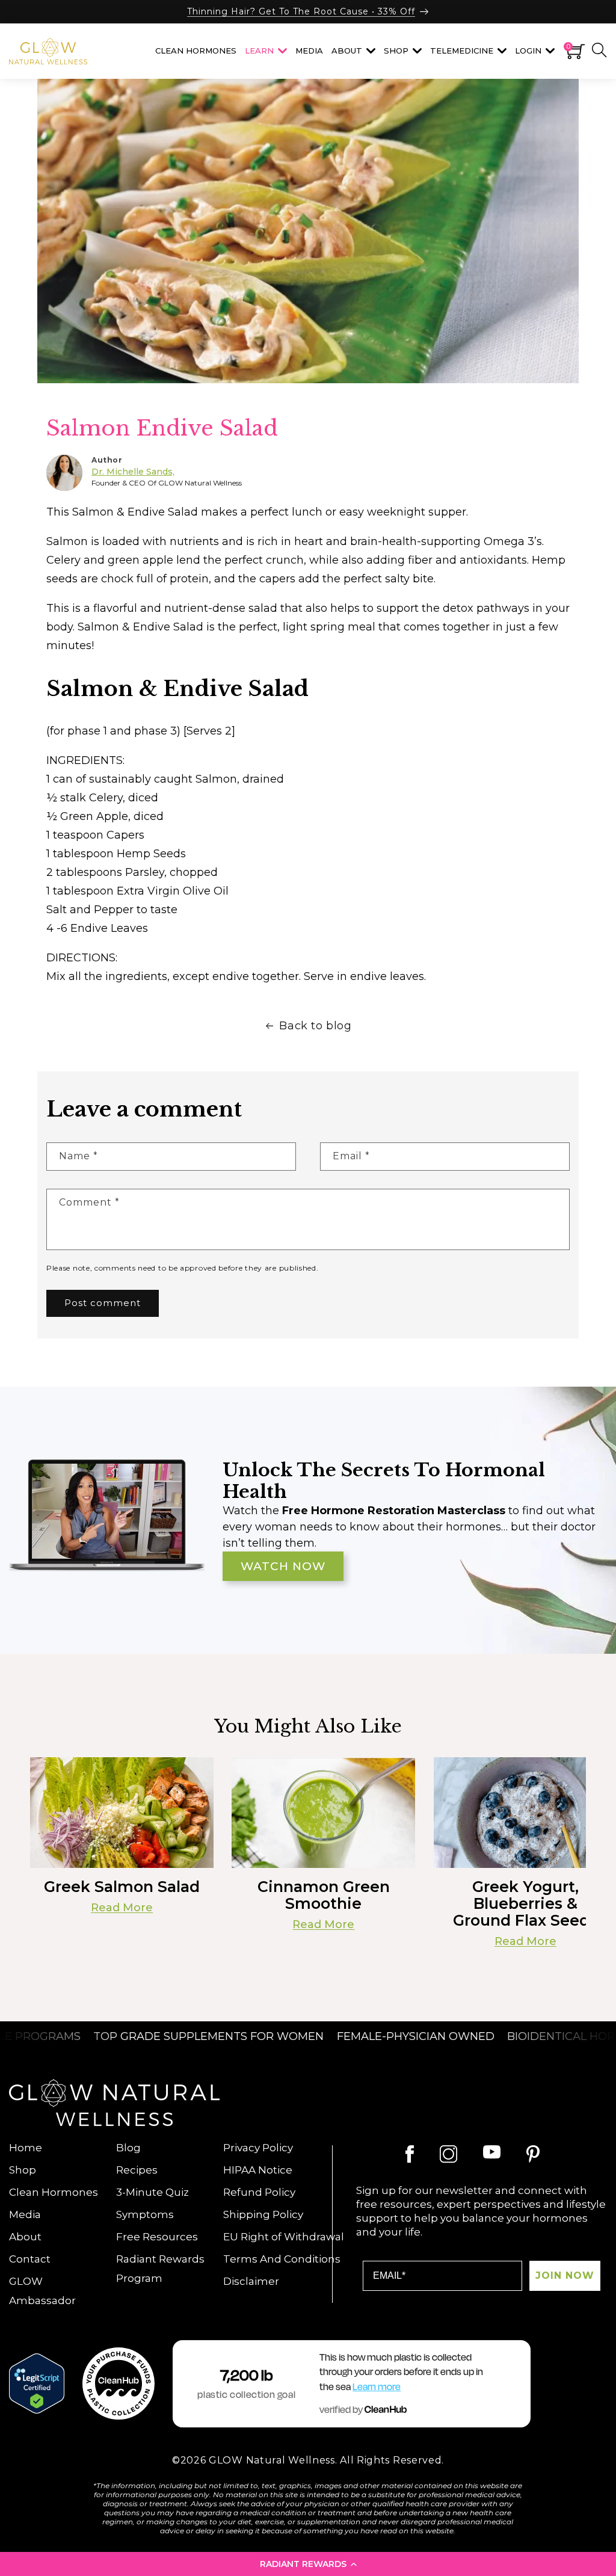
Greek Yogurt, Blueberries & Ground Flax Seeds (525, 1903)
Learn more (377, 2387)
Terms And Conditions (282, 2259)
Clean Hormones (54, 2192)
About (25, 2237)
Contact (30, 2259)
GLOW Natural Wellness (272, 2460)
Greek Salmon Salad (122, 1887)
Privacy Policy (258, 2148)
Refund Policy (259, 2192)
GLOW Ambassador (42, 2291)
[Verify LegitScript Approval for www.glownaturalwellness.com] (37, 2383)
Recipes (137, 2170)
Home (26, 2148)
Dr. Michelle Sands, (133, 472)
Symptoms (145, 2214)
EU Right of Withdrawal (284, 2237)
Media (25, 2214)
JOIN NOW (565, 2276)
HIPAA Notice (258, 2170)
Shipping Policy (263, 2214)
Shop (23, 2170)
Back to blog (315, 1026)
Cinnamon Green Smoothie (324, 1895)
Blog (128, 2148)
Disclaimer (251, 2281)
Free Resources (157, 2237)
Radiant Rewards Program (160, 2269)
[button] (308, 2564)
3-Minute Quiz (152, 2192)
